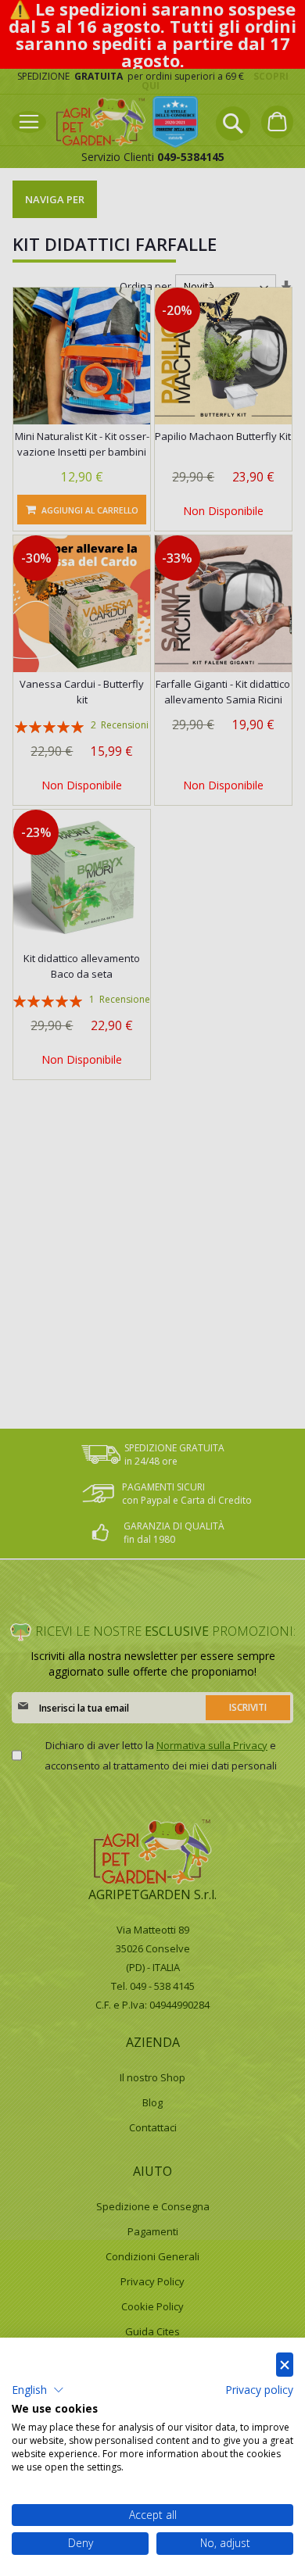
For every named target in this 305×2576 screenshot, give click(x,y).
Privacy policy (259, 2390)
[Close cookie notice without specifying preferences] (285, 2365)
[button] (38, 2390)
